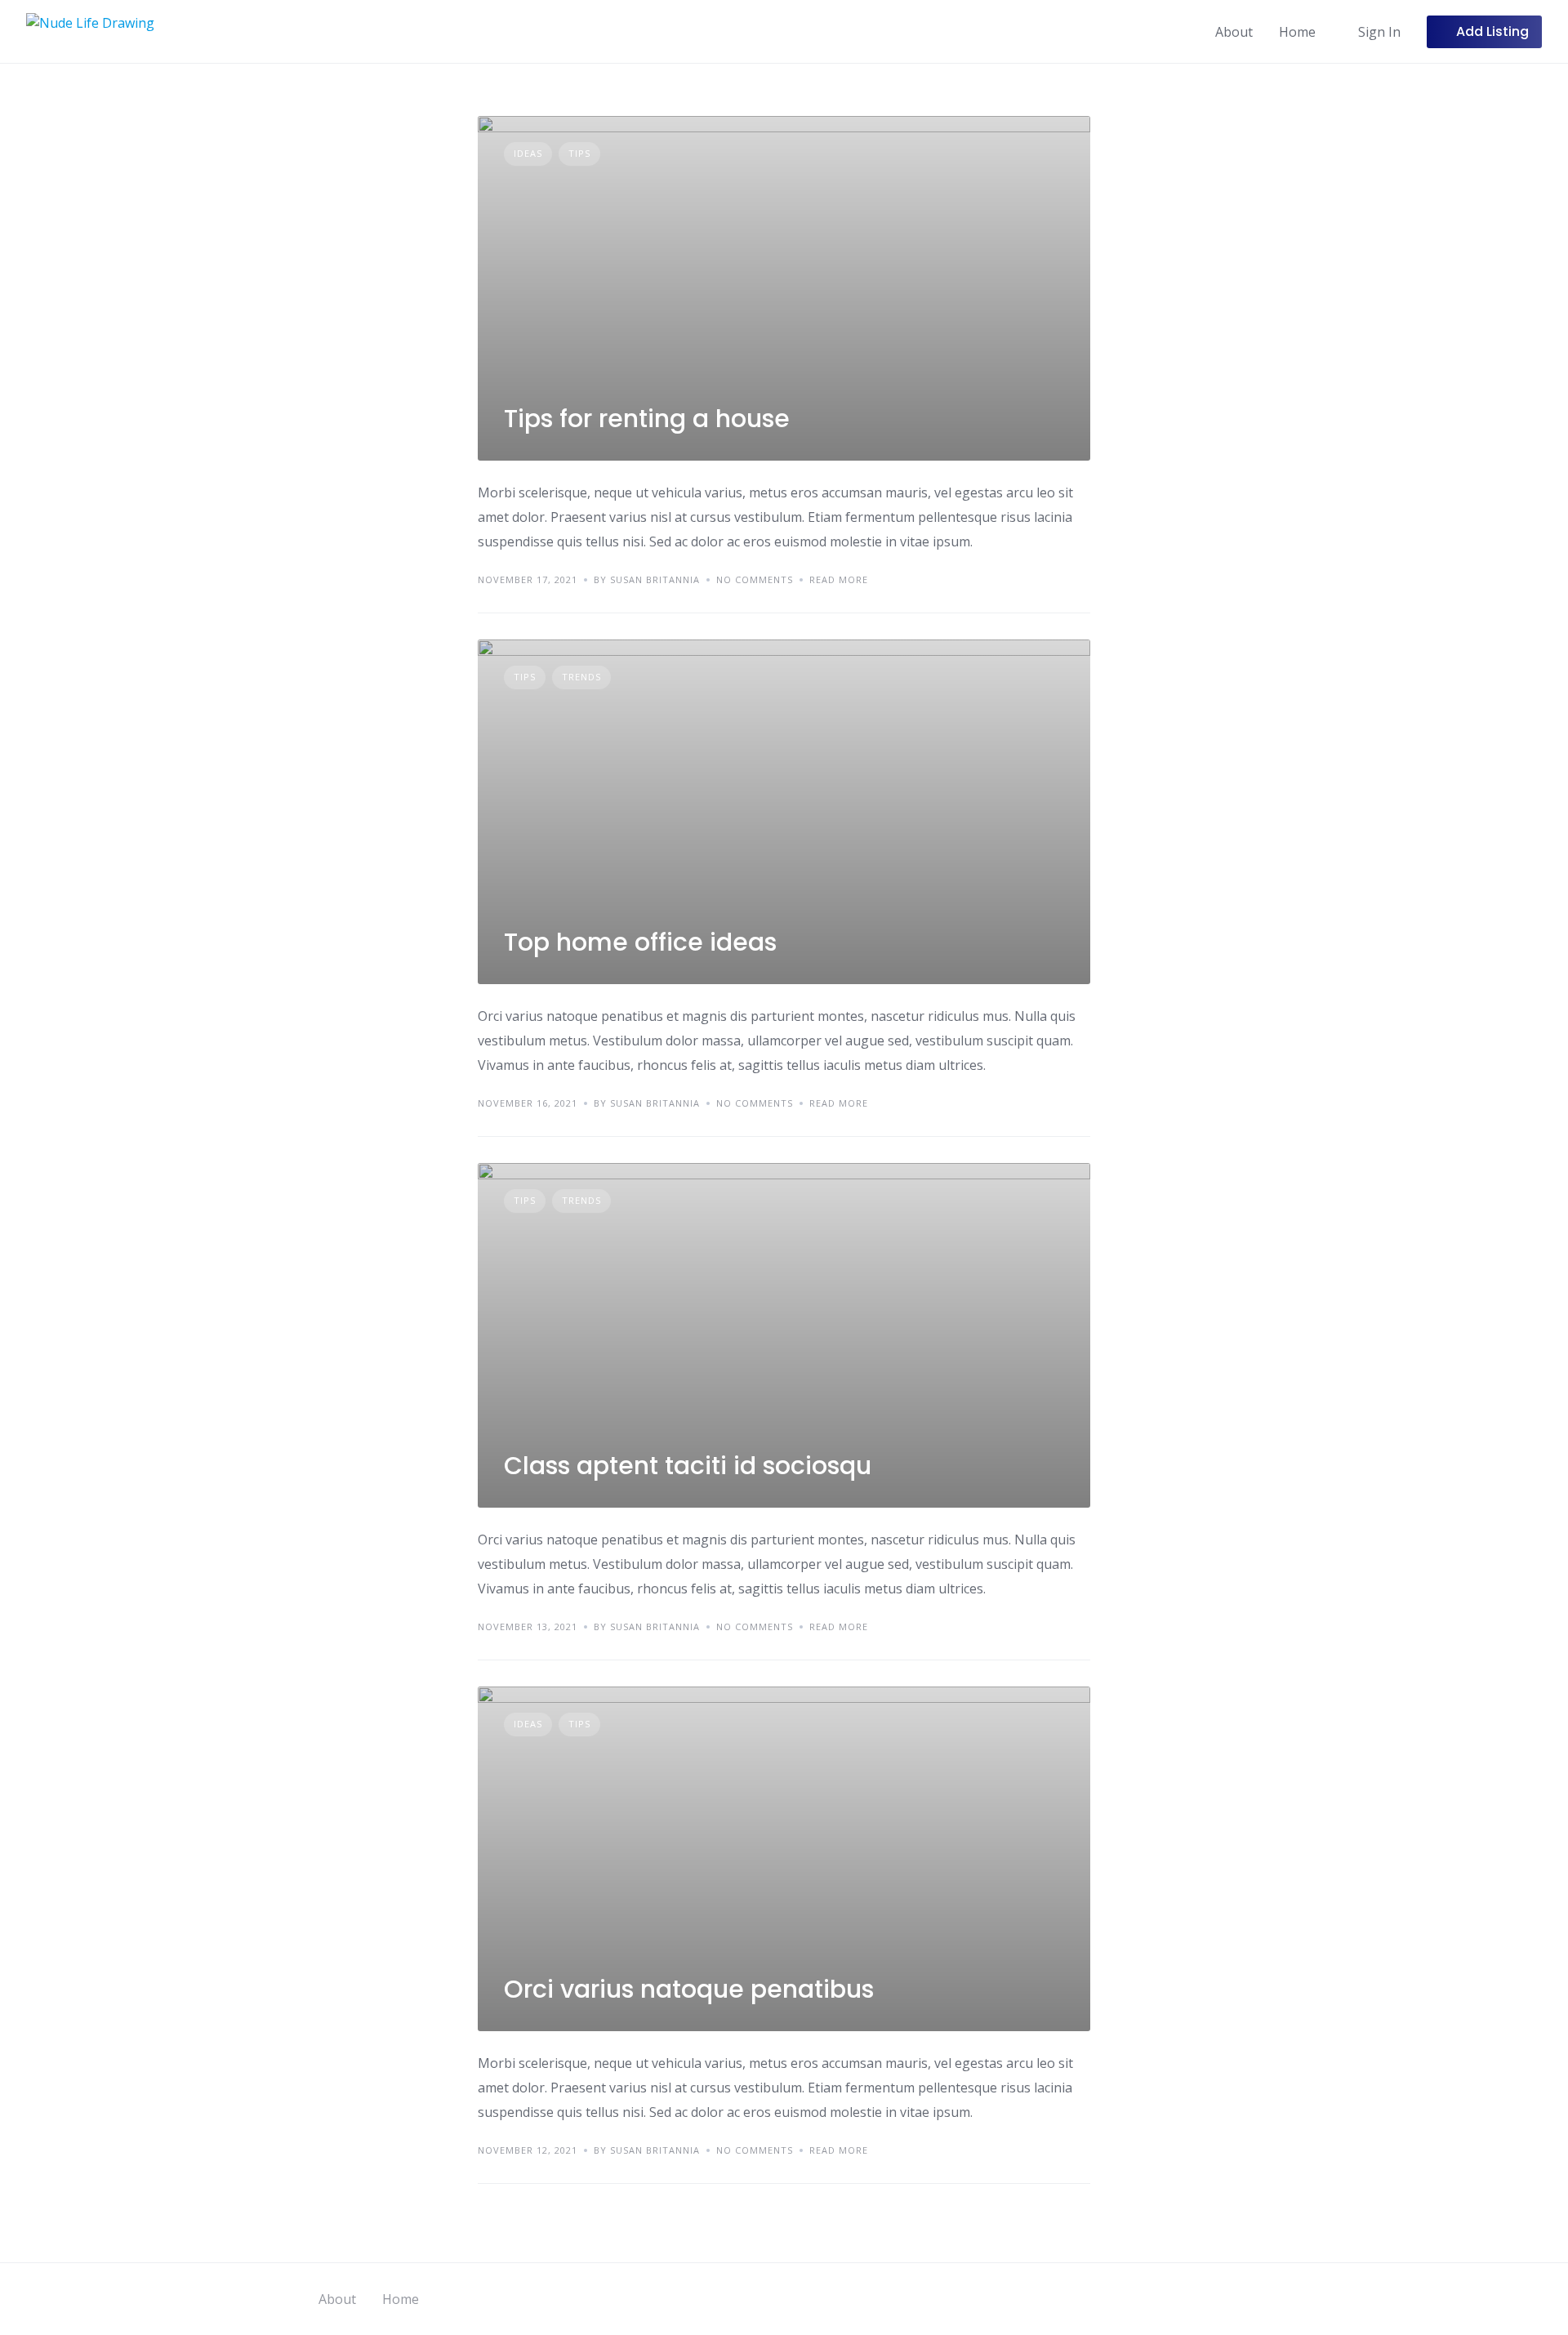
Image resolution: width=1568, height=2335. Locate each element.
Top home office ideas (640, 942)
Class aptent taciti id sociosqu (688, 1466)
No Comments (755, 579)
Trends (581, 677)
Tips (579, 153)
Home (1297, 32)
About (1234, 32)
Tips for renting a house (647, 419)
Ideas (528, 153)
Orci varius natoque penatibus (689, 1989)
